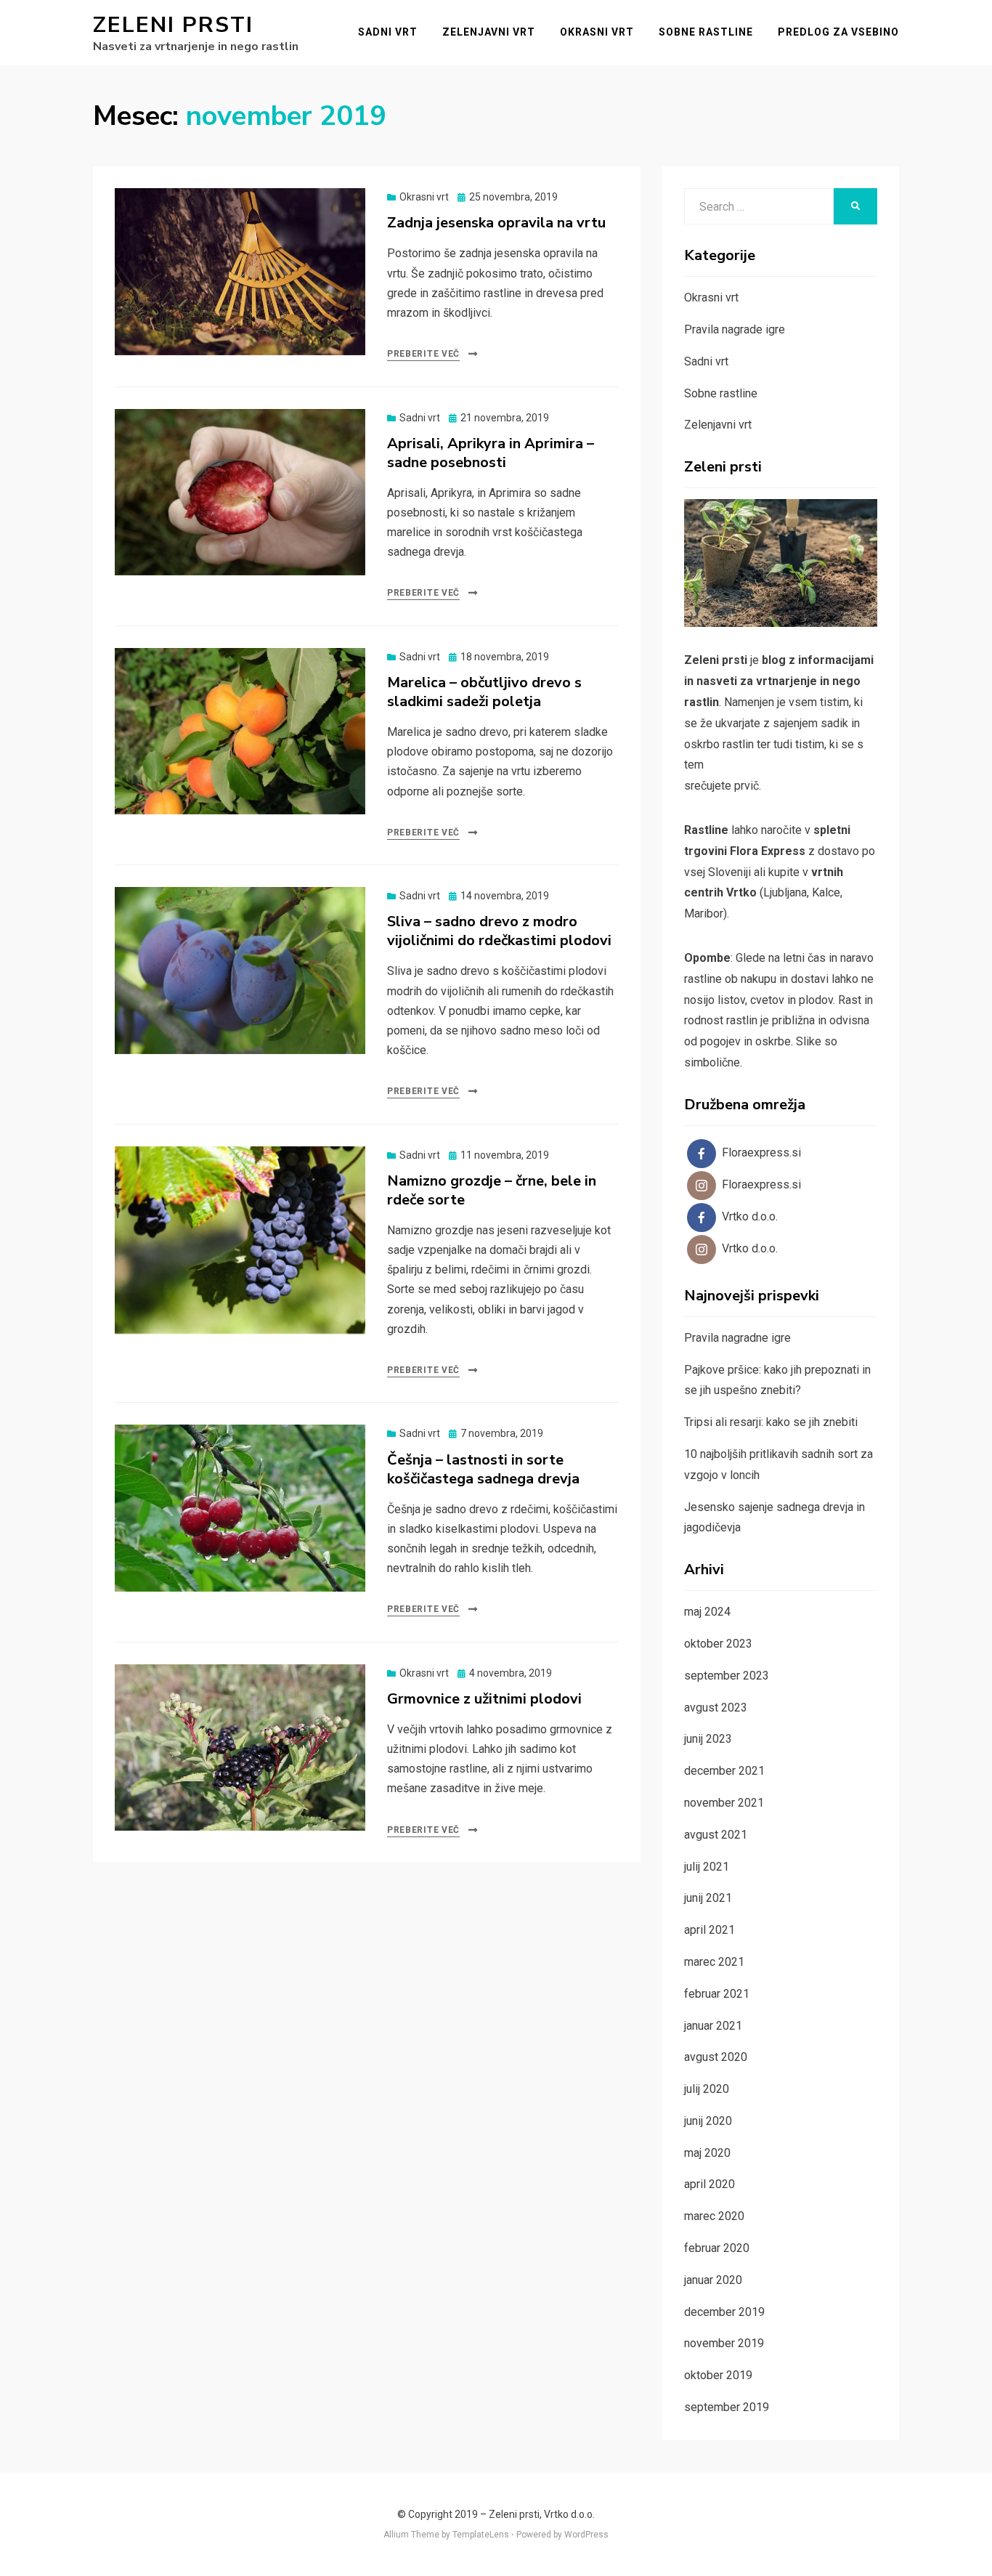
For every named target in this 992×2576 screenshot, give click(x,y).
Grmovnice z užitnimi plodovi (484, 1699)
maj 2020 (707, 2153)
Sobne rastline (706, 32)
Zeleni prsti (173, 25)
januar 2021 (713, 2026)
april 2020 (710, 2184)
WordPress (586, 2535)
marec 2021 (714, 1962)
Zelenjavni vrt (489, 32)
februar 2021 (717, 1994)
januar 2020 (713, 2280)
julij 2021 (707, 1867)
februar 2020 (717, 2248)
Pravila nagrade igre (735, 329)
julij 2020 (707, 2089)
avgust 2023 (716, 1708)
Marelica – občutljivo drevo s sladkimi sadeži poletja (484, 692)
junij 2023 (708, 1739)
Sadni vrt (388, 32)
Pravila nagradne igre (737, 1338)
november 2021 (724, 1803)
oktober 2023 (718, 1644)
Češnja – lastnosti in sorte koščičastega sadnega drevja (483, 1469)
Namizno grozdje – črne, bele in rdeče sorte (492, 1190)
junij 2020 (708, 2121)
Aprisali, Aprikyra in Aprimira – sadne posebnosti (491, 453)
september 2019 (727, 2407)
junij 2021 (708, 1898)
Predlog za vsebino (838, 32)
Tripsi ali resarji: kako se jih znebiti (771, 1422)
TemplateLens (481, 2535)
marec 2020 (714, 2216)
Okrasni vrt (597, 32)
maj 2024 (707, 1612)
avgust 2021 (716, 1835)
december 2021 (724, 1771)
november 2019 (724, 2343)
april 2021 (710, 1930)
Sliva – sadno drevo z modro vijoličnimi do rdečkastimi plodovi (499, 931)
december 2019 (724, 2312)
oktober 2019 (718, 2375)
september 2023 (727, 1676)
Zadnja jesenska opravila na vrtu (496, 223)
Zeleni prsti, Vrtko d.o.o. (542, 2514)
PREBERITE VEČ (423, 354)
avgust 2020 (716, 2057)
